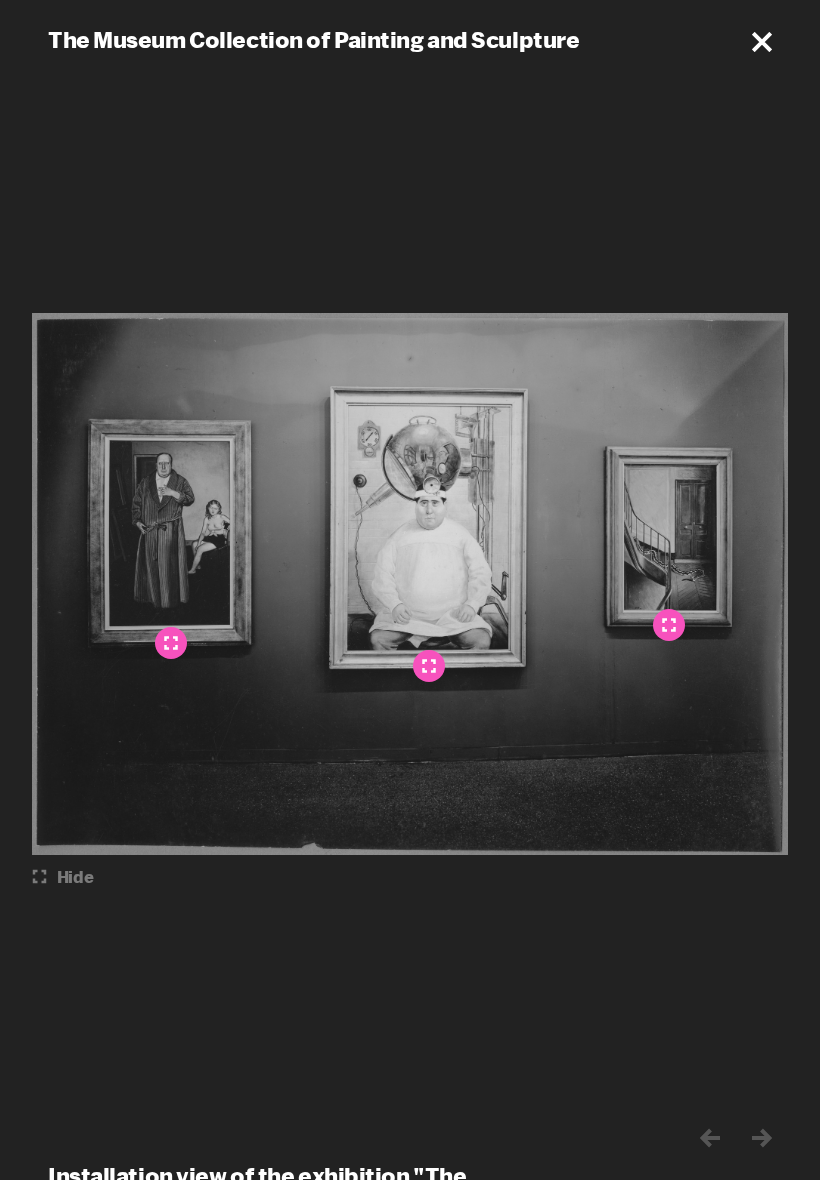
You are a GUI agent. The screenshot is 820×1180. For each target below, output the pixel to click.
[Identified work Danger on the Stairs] (669, 625)
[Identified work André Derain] (171, 643)
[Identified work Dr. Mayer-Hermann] (429, 666)
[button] (762, 42)
